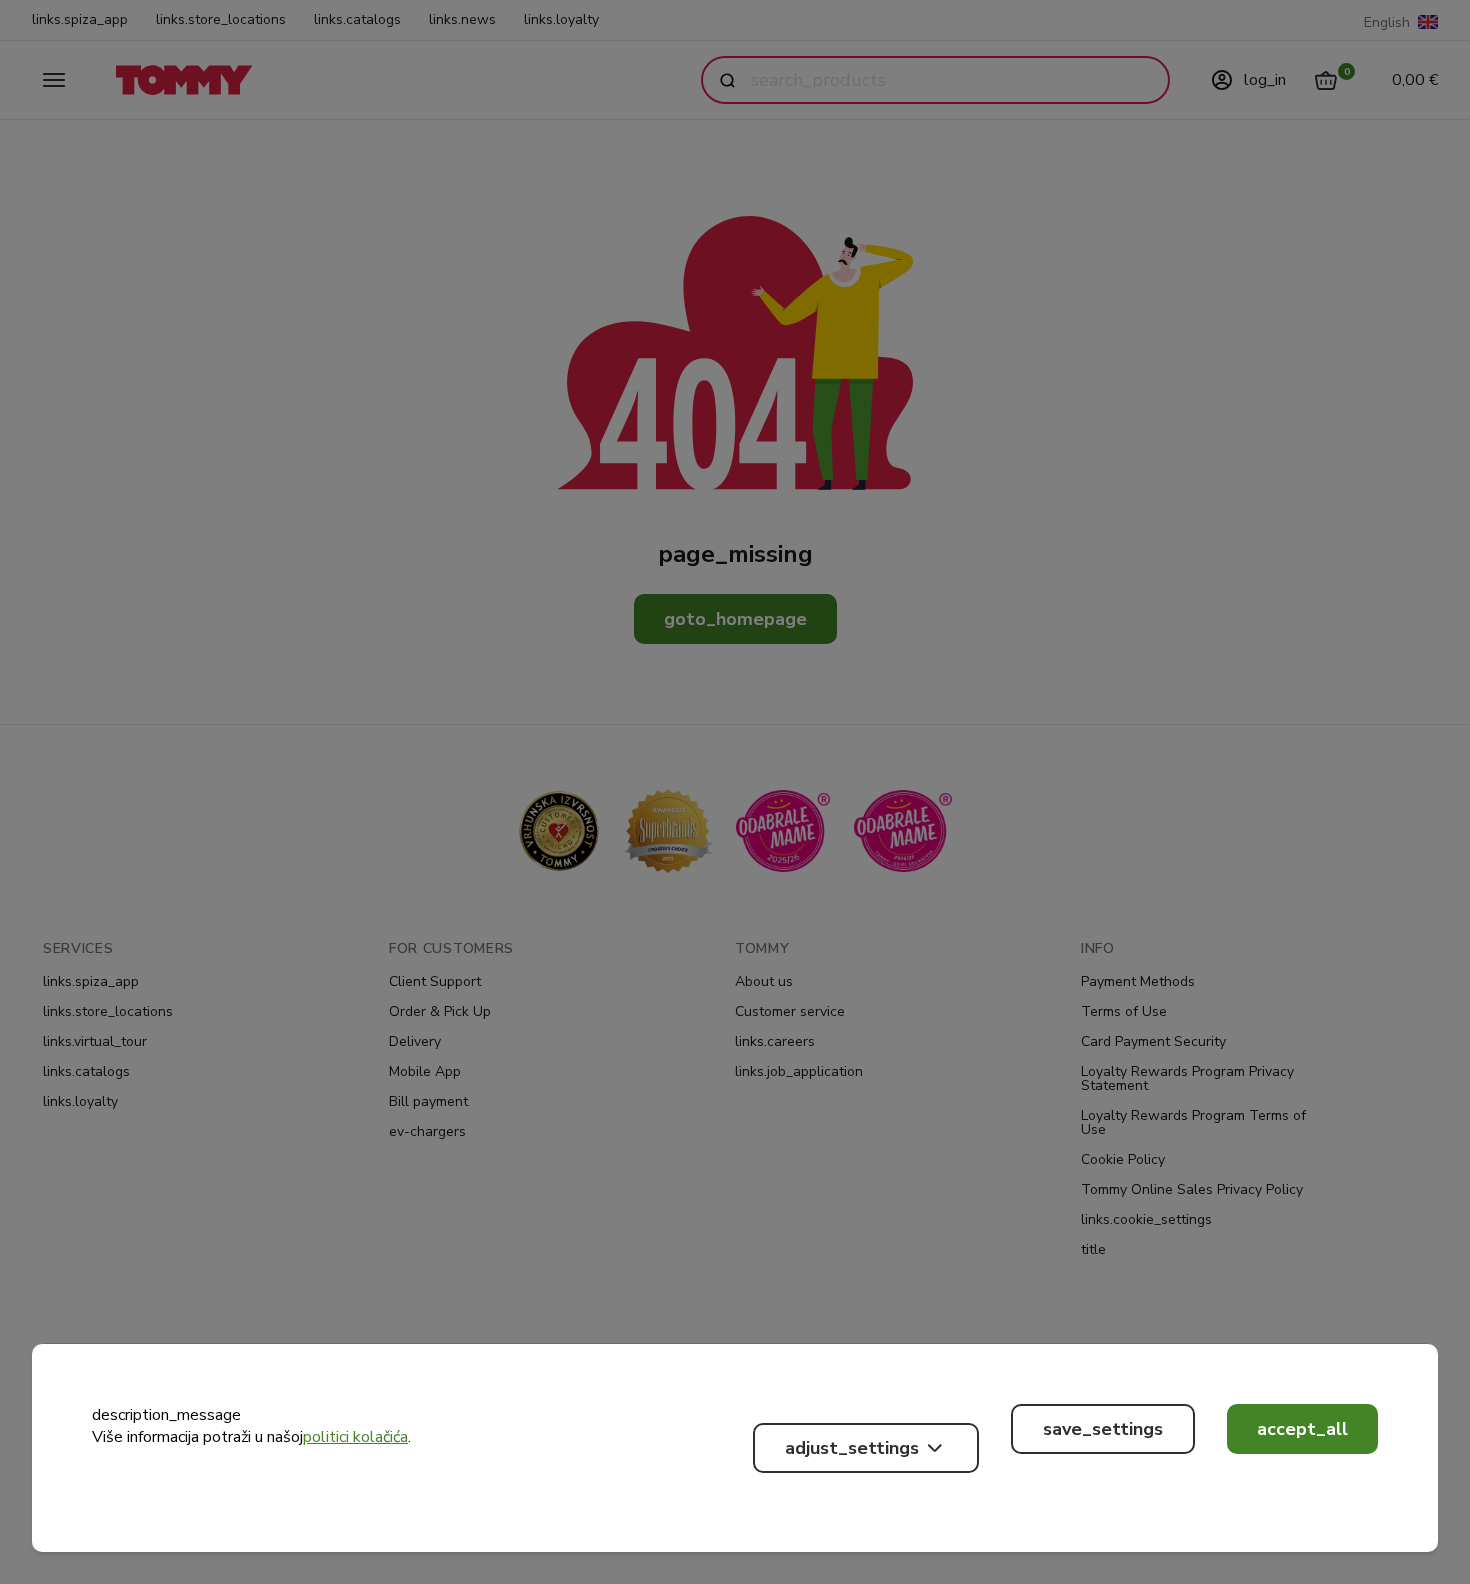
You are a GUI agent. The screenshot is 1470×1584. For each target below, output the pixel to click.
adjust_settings (852, 1448)
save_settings (1103, 1429)
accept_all (1302, 1429)
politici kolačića (355, 1437)
